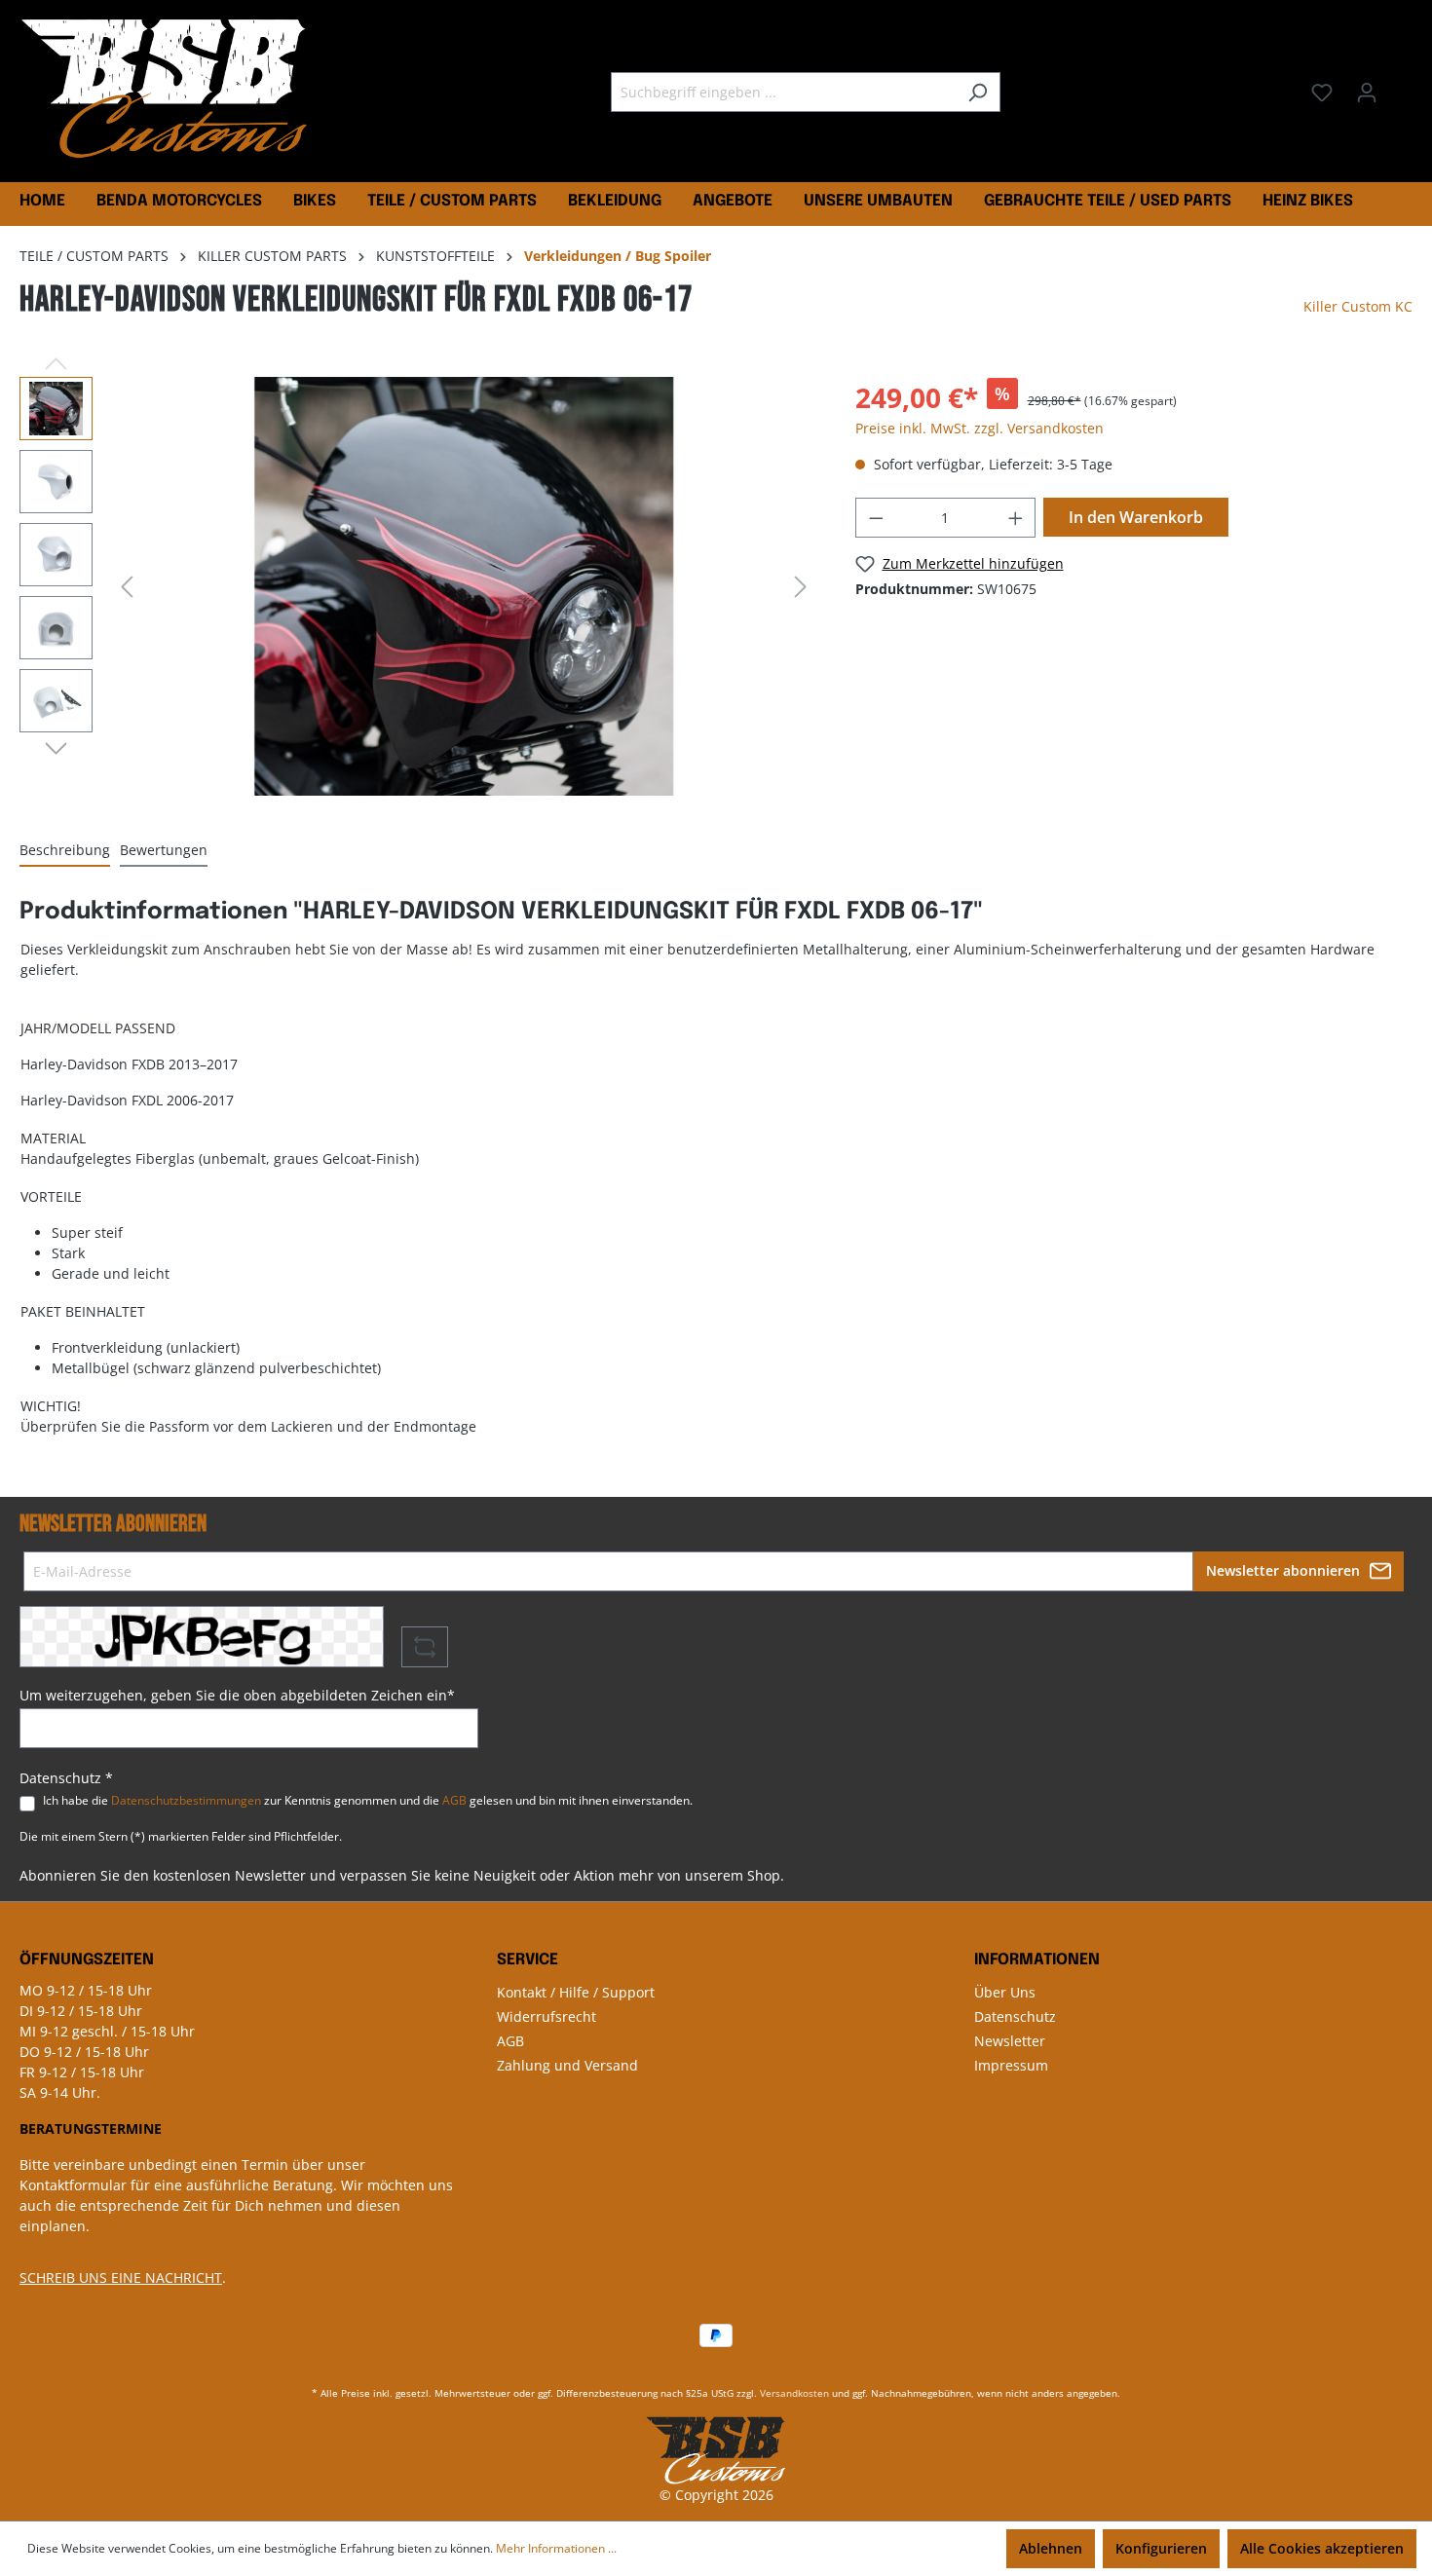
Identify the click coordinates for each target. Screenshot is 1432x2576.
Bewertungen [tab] (164, 850)
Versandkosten (794, 2393)
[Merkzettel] (1322, 93)
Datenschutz (1015, 2016)
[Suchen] (978, 92)
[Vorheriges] (127, 587)
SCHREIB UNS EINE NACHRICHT (121, 2277)
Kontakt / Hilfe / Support (576, 1992)
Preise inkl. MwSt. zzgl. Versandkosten (980, 428)
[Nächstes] (801, 587)
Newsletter (1010, 2041)
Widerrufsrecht (546, 2016)
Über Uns (1005, 1992)
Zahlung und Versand (567, 2065)
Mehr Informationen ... (556, 2548)
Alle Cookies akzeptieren (1322, 2548)
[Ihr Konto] (1367, 93)
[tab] (65, 851)
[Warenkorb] (1401, 86)
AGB (454, 1800)
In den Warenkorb (1136, 517)
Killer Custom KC (1358, 306)
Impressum (1011, 2065)
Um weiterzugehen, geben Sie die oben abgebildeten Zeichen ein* (237, 1695)
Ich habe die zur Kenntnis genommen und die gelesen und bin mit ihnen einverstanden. (368, 1800)
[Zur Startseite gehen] (166, 88)
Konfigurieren (1161, 2548)
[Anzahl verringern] (876, 518)
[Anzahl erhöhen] (1016, 518)
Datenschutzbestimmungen (186, 1800)
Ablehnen (1051, 2548)
